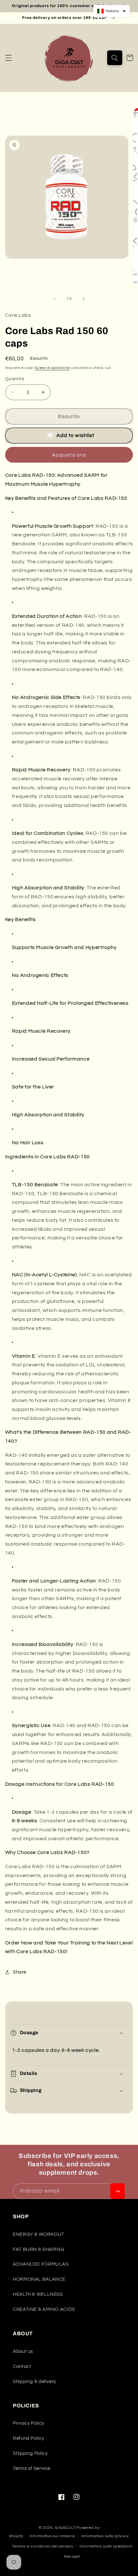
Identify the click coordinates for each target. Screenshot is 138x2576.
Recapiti (72, 2557)
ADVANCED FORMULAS (41, 2264)
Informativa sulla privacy (105, 2536)
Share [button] (20, 1972)
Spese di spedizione (52, 368)
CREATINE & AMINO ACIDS (44, 2309)
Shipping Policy (30, 2453)
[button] (8, 58)
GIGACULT (65, 2528)
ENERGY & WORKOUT (39, 2234)
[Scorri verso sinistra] (55, 299)
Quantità (15, 379)
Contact (22, 2366)
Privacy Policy (29, 2423)
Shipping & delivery (34, 2382)
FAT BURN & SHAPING (39, 2249)
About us (23, 2351)
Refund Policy (28, 2438)
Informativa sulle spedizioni (106, 2546)
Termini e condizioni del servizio (43, 2546)
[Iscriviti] (117, 2191)
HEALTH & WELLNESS (38, 2294)
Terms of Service (32, 2468)
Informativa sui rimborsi (53, 2536)
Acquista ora (69, 455)
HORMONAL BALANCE (39, 2279)
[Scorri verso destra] (83, 299)
